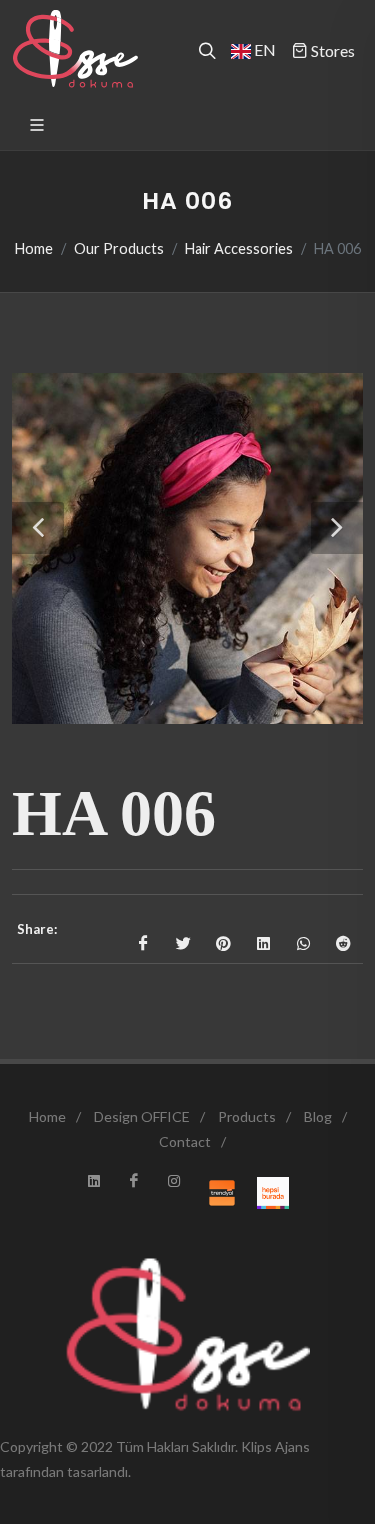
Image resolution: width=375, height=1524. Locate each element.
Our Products (119, 248)
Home (34, 248)
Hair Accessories (239, 248)
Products (247, 1116)
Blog (318, 1116)
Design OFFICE (142, 1116)
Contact (185, 1141)
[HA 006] (187, 548)
